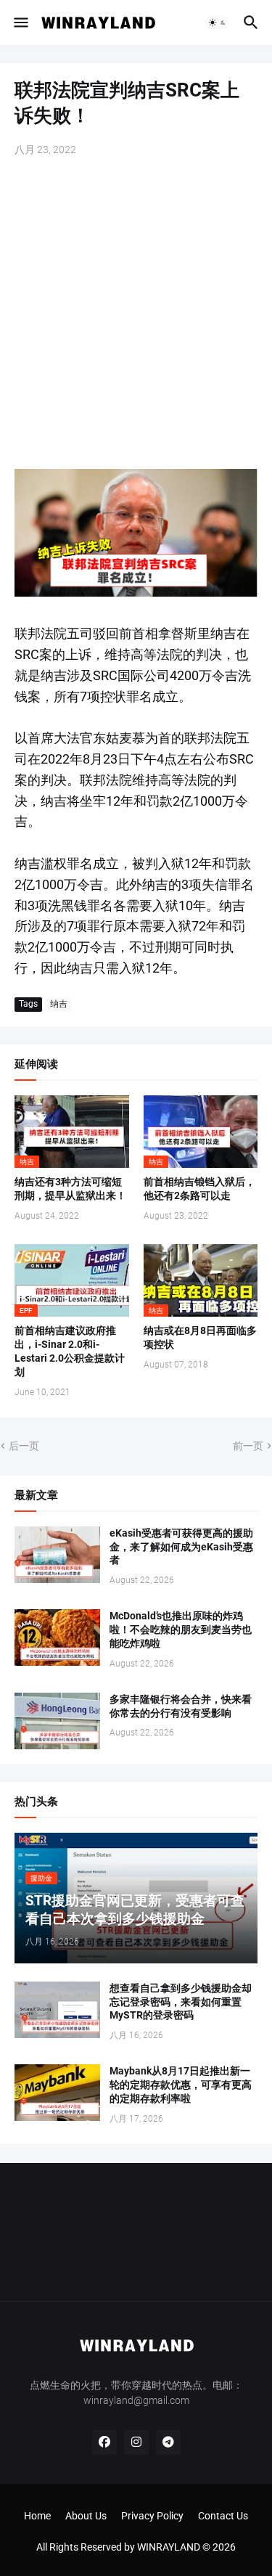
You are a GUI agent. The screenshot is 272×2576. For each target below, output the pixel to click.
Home (37, 2516)
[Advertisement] (136, 315)
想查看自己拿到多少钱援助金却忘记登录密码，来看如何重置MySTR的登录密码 (181, 2002)
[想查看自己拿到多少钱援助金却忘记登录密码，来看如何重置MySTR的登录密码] (57, 2010)
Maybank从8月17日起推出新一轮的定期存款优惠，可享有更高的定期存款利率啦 (181, 2085)
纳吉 (59, 1004)
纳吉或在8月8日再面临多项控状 (200, 1337)
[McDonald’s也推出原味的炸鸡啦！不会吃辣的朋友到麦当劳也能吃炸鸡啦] (57, 1637)
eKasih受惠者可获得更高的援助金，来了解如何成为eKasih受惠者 (181, 1547)
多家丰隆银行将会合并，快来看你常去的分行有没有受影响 (181, 1706)
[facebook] (104, 2442)
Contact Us (223, 2516)
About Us (86, 2516)
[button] (20, 23)
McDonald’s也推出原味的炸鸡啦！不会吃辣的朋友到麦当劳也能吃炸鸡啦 (181, 1630)
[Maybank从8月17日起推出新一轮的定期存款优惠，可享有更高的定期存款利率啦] (57, 2093)
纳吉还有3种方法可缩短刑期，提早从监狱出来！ (70, 1189)
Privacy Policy (152, 2516)
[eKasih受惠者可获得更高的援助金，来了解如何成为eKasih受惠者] (57, 1555)
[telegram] (168, 2442)
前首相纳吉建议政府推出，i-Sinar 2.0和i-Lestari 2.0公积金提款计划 (70, 1351)
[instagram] (136, 2442)
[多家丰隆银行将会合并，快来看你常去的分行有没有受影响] (57, 1721)
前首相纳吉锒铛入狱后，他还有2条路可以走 (199, 1189)
